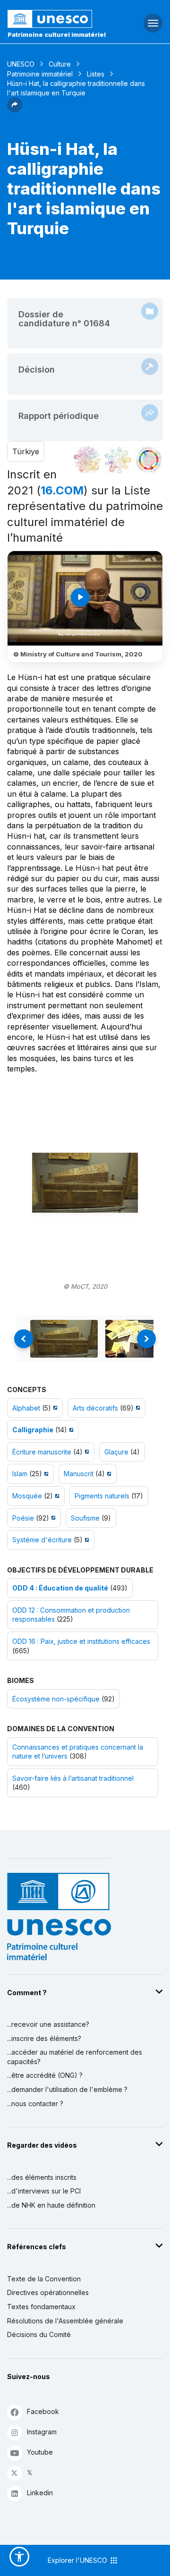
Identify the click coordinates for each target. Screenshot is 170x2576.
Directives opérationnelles (48, 2292)
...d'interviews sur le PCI (44, 2191)
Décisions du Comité (39, 2334)
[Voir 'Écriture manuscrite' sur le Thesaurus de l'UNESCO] (86, 1452)
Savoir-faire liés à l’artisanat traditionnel (73, 1778)
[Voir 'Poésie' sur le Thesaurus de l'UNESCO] (52, 1518)
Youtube (40, 2452)
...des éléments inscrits (42, 2177)
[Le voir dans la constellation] (87, 460)
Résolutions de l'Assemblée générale (65, 2321)
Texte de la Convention (44, 2279)
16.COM (62, 490)
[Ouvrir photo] (85, 1182)
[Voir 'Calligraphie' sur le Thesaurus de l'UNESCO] (70, 1430)
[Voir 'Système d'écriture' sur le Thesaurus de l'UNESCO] (86, 1540)
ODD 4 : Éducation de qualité (60, 1588)
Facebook (43, 2411)
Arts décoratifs (95, 1408)
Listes (96, 74)
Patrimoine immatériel (40, 74)
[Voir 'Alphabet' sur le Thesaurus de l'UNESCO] (54, 1408)
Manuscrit (79, 1474)
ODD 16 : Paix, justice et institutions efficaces (81, 1641)
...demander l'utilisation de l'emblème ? (67, 2089)
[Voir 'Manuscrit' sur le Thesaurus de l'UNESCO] (108, 1474)
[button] (15, 110)
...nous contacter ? (35, 2104)
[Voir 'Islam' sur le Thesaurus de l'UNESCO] (45, 1474)
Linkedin (40, 2493)
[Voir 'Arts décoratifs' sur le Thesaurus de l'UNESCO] (137, 1408)
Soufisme (85, 1518)
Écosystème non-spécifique (56, 1699)
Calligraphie (33, 1430)
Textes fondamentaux (41, 2307)
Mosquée (27, 1496)
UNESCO (21, 64)
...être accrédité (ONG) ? (45, 2075)
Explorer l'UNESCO (78, 2560)
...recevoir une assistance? (48, 2024)
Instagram (42, 2432)
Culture (60, 64)
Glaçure (116, 1452)
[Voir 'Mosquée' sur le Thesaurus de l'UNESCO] (56, 1496)
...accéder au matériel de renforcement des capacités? (75, 2057)
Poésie (23, 1518)
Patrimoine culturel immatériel (57, 34)
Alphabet (26, 1408)
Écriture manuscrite (42, 1452)
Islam (20, 1474)
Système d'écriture (42, 1540)
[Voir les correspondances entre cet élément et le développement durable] (149, 460)
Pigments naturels (102, 1496)
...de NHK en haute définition (51, 2205)
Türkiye (26, 451)
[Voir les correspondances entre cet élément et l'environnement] (118, 460)
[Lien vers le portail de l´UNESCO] (57, 19)
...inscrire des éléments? (44, 2038)
